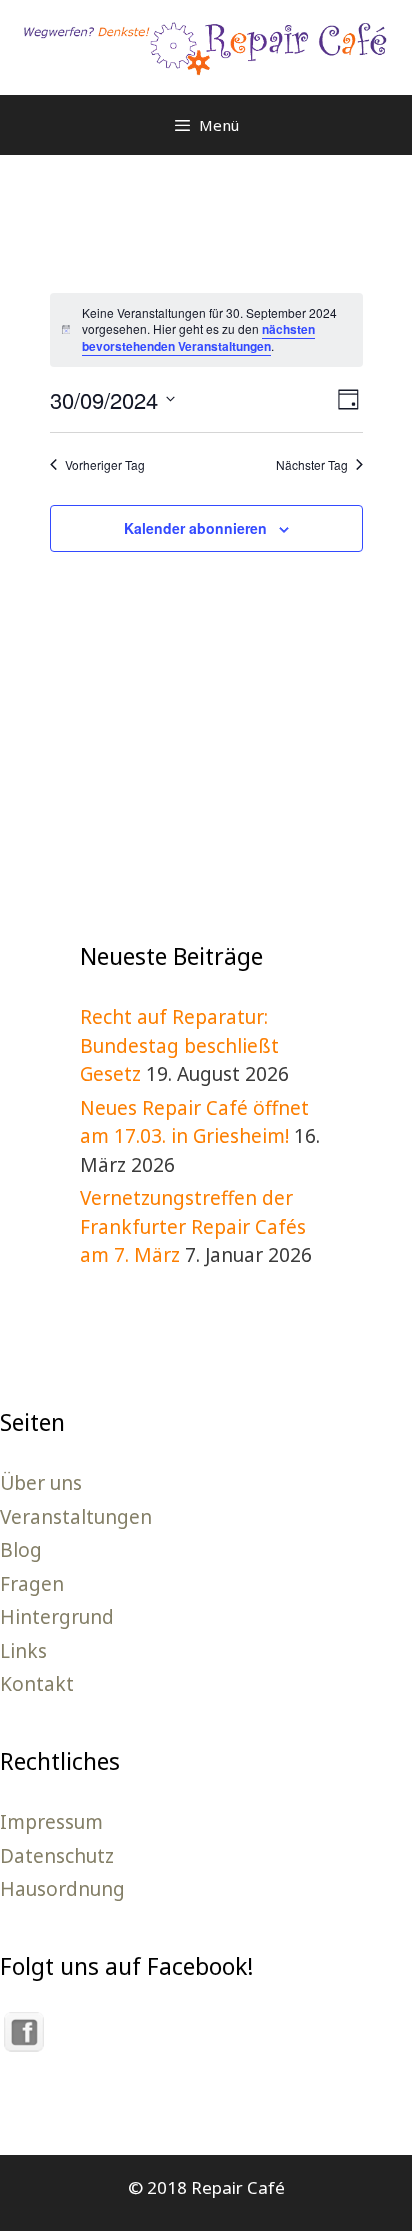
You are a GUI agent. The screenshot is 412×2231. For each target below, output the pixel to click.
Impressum (51, 1822)
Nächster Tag (312, 465)
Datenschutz (57, 1856)
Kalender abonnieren (195, 528)
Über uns (41, 1483)
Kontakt (37, 1684)
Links (23, 1651)
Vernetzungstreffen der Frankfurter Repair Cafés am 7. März (193, 1226)
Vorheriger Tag (105, 465)
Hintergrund (57, 1617)
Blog (21, 1550)
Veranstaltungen (76, 1517)
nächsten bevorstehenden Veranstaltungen (198, 337)
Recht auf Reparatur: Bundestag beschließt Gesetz (179, 1045)
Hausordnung (62, 1889)
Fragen (32, 1584)
